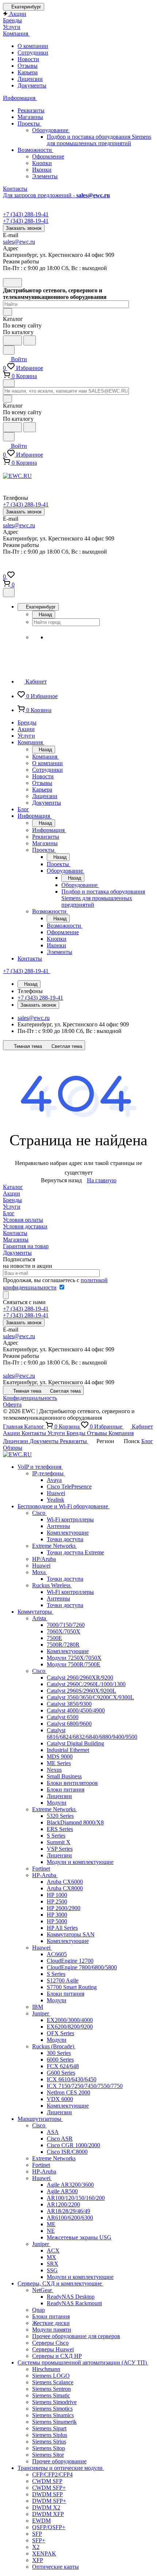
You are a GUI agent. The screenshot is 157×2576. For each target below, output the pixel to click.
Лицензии (30, 79)
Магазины (30, 117)
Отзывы (28, 66)
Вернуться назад (61, 1180)
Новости (28, 59)
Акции (12, 1193)
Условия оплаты (23, 1220)
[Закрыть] (9, 593)
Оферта (12, 1405)
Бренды (12, 1200)
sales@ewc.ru (19, 242)
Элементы (45, 176)
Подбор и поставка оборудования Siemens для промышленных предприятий (99, 140)
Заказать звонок (24, 228)
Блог (9, 1213)
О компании (33, 46)
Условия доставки (25, 1226)
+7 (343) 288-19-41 (26, 214)
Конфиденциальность (30, 1398)
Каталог (13, 1187)
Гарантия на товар (26, 1246)
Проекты (29, 123)
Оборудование (51, 130)
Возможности (35, 150)
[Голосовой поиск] (12, 340)
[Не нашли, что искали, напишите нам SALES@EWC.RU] (30, 340)
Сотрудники (33, 53)
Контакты (15, 1233)
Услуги (12, 1207)
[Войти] (6, 568)
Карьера (28, 72)
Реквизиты (31, 110)
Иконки (42, 170)
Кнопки (42, 163)
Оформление (48, 156)
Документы (32, 85)
